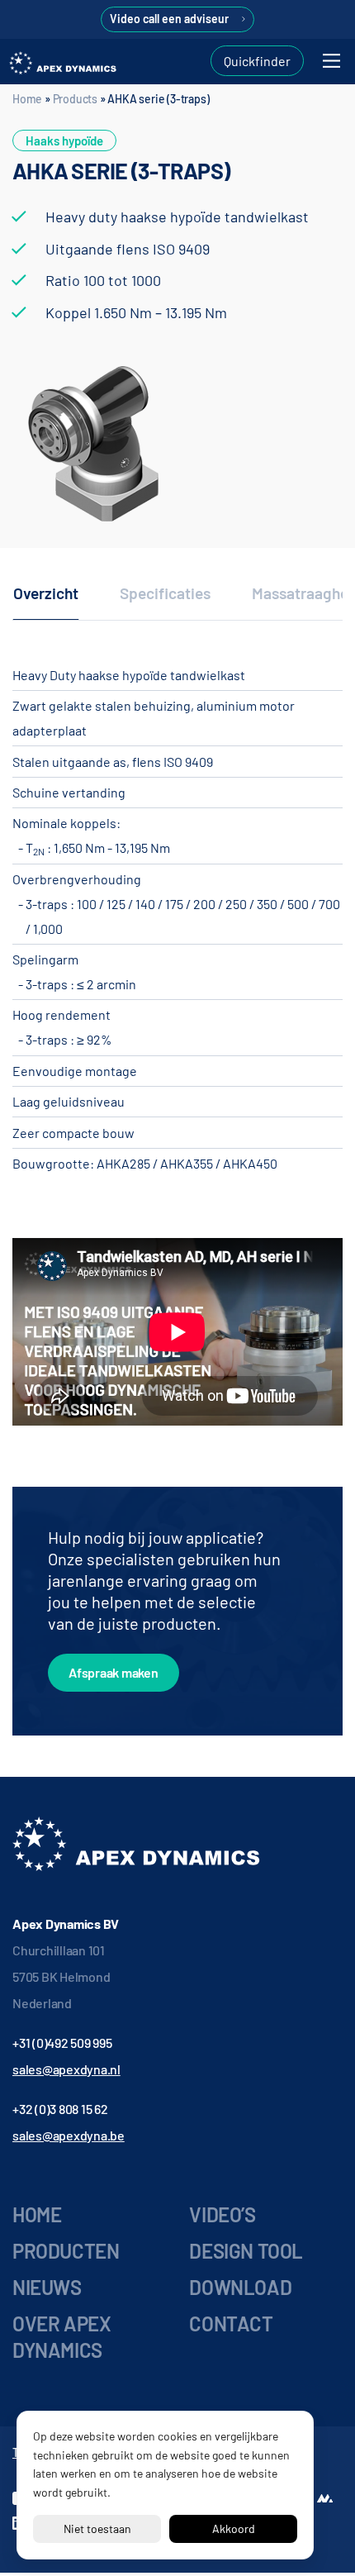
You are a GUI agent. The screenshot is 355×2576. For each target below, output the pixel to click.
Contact (231, 2324)
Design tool (246, 2251)
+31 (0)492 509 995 (62, 2043)
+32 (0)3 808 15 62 (60, 2109)
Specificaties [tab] (165, 593)
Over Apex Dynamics (62, 2337)
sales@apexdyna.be (69, 2135)
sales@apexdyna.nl (66, 2069)
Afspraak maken (114, 1672)
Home (27, 99)
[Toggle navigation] (331, 61)
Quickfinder (257, 61)
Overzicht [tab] (46, 593)
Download (240, 2287)
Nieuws (47, 2287)
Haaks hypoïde (64, 140)
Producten (66, 2251)
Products (75, 99)
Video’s (222, 2214)
